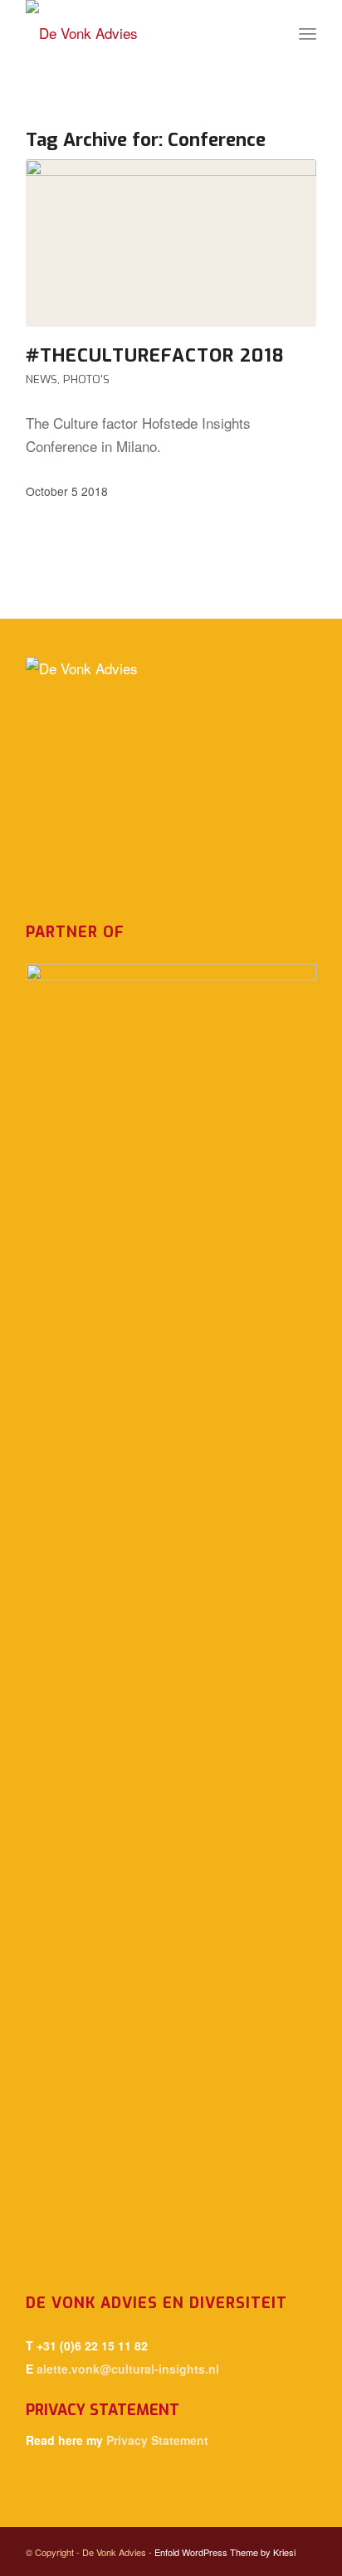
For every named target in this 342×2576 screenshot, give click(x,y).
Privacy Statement (157, 2440)
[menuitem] (308, 33)
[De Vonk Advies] (142, 33)
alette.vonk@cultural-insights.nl (128, 2369)
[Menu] (308, 33)
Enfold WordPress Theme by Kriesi (225, 2552)
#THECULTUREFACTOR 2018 (155, 355)
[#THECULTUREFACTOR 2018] (171, 243)
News (42, 379)
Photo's (86, 379)
